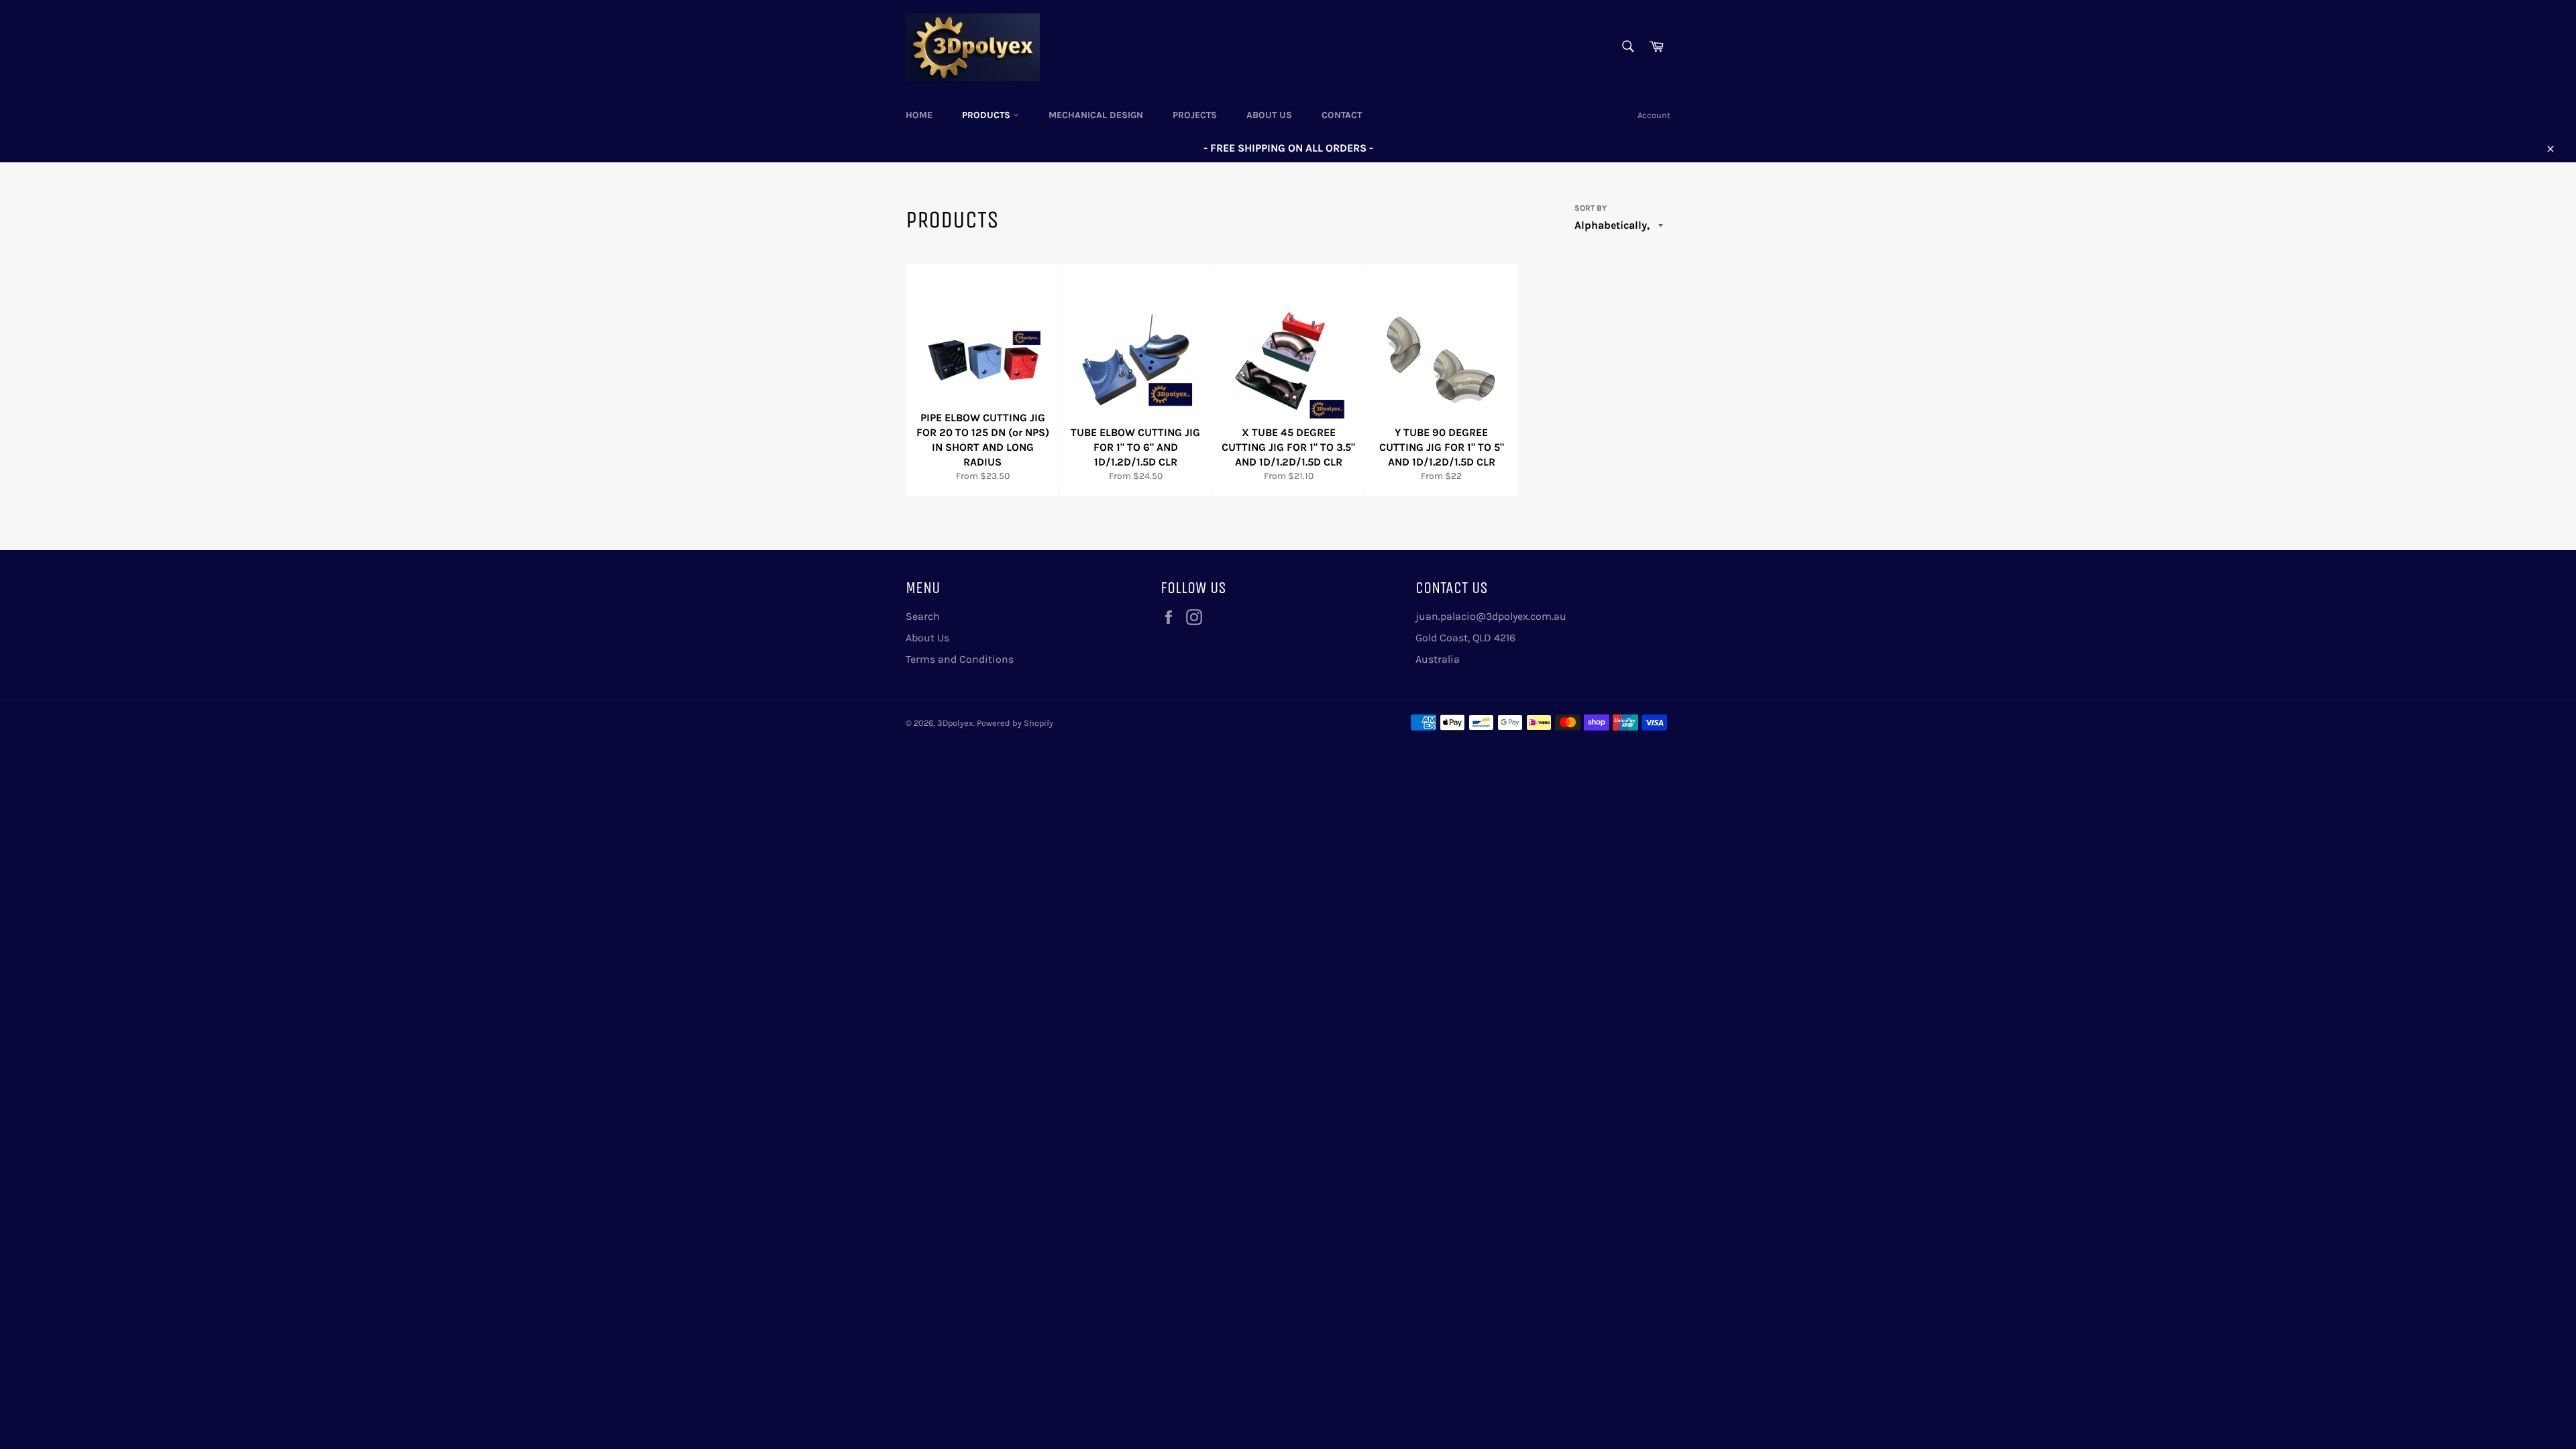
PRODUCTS (987, 115)
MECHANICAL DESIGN (1096, 115)
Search (923, 616)
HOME (919, 115)
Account (1654, 115)
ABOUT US (1269, 115)
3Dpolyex (955, 723)
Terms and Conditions (960, 659)
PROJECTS (1195, 115)
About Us (927, 638)
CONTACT (1342, 115)
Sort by (1591, 208)
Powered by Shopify (1015, 723)
